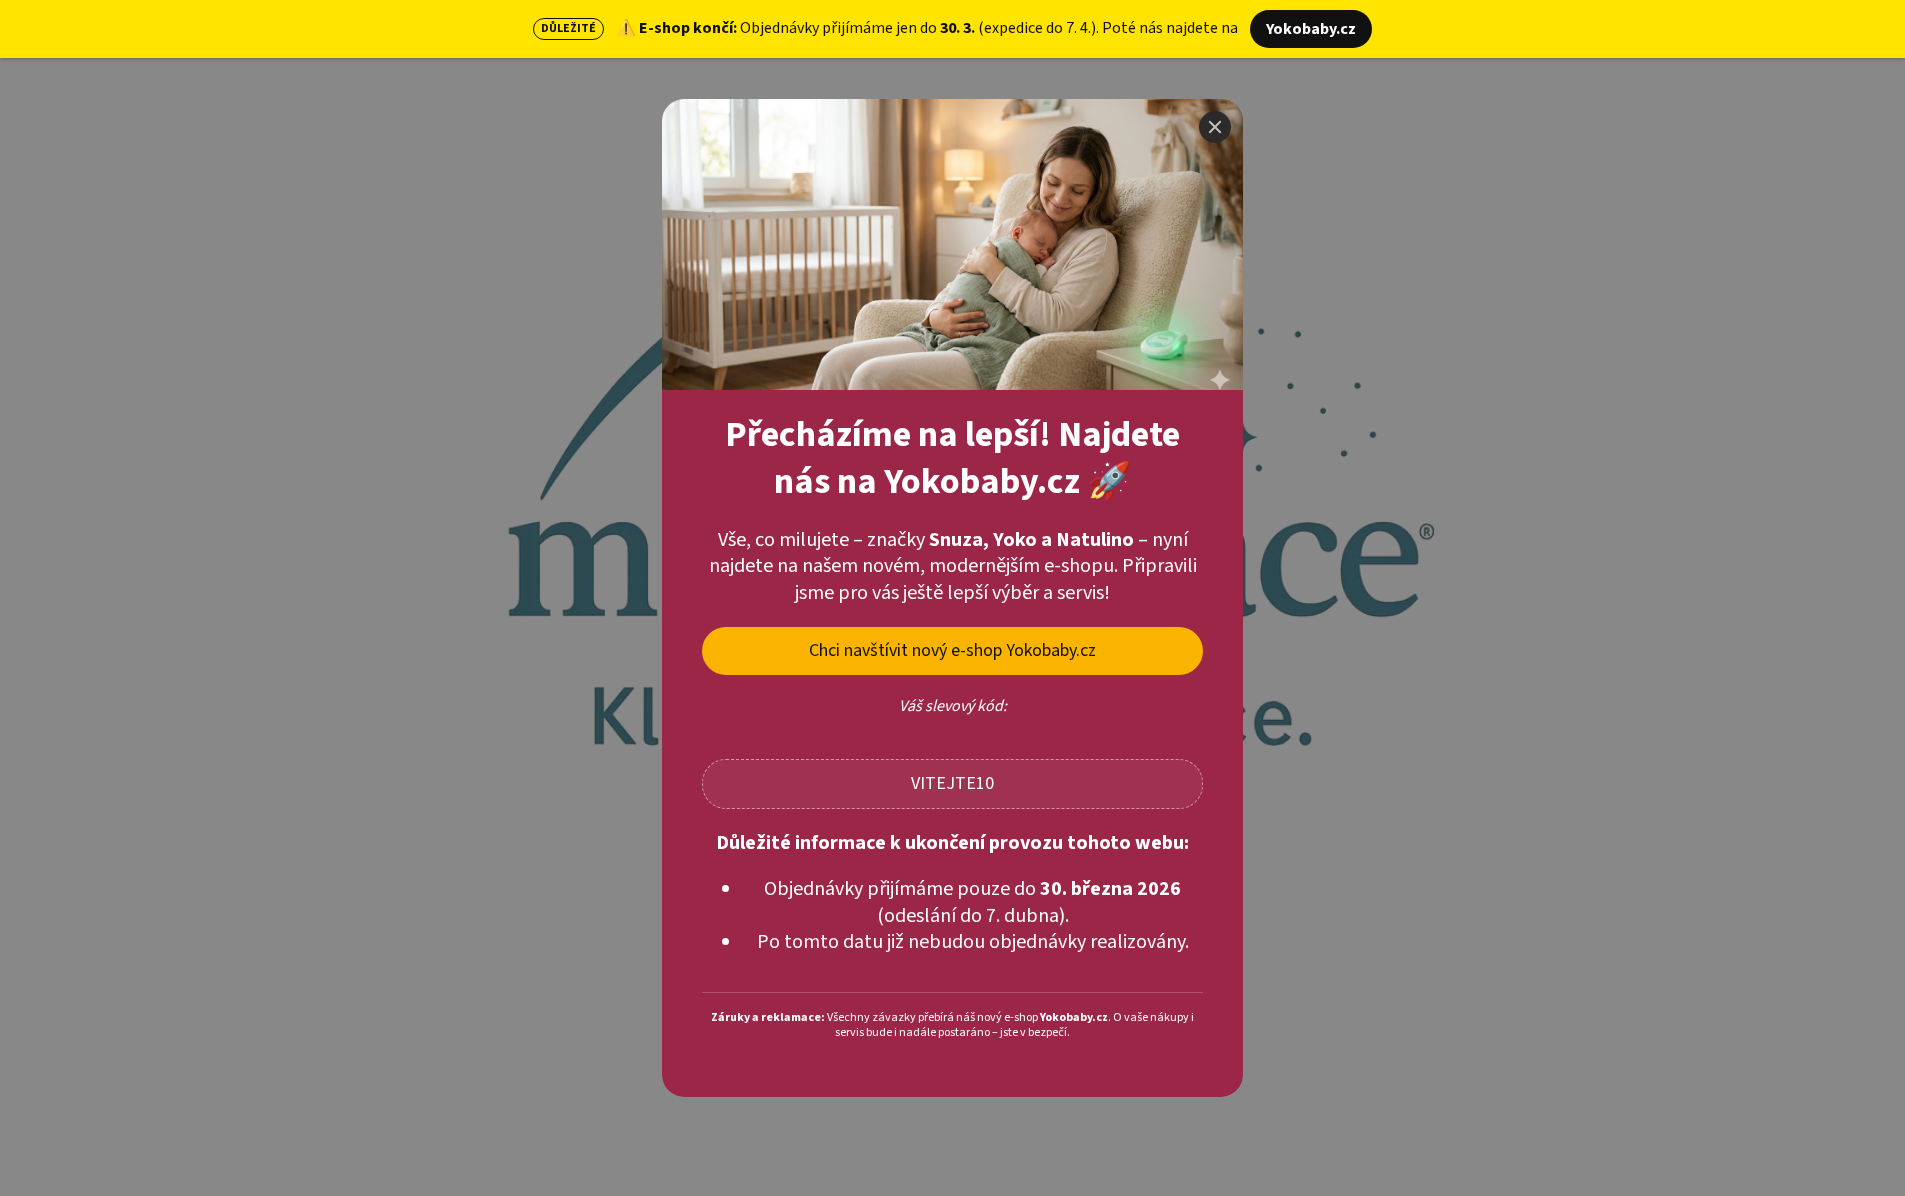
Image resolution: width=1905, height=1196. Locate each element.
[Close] (1215, 127)
